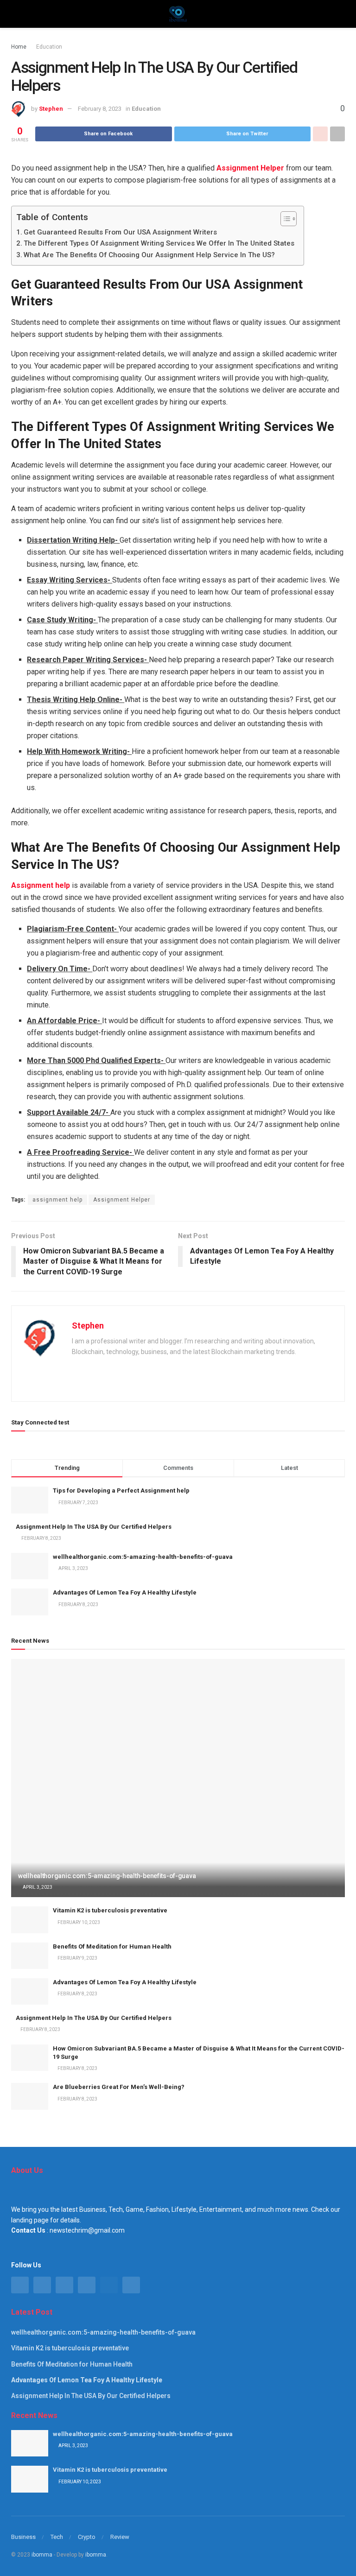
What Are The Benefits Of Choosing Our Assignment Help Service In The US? (149, 255)
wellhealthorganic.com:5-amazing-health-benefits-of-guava (143, 1557)
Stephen (51, 109)
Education (49, 47)
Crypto (87, 2537)
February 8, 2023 (100, 109)
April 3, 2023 (37, 1887)
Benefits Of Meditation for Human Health (112, 1946)
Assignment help (41, 885)
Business (23, 2537)
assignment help (57, 1200)
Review (120, 2537)
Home (19, 47)
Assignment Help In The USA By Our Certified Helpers (94, 1527)
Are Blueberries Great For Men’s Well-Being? (119, 2087)
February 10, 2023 (78, 1922)
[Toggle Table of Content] (284, 219)
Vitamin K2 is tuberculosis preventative (110, 1910)
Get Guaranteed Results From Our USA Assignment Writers (120, 232)
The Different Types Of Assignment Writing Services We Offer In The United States (159, 243)
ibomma (42, 2555)
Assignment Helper (122, 1200)
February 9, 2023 (77, 1958)
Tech (57, 2537)
